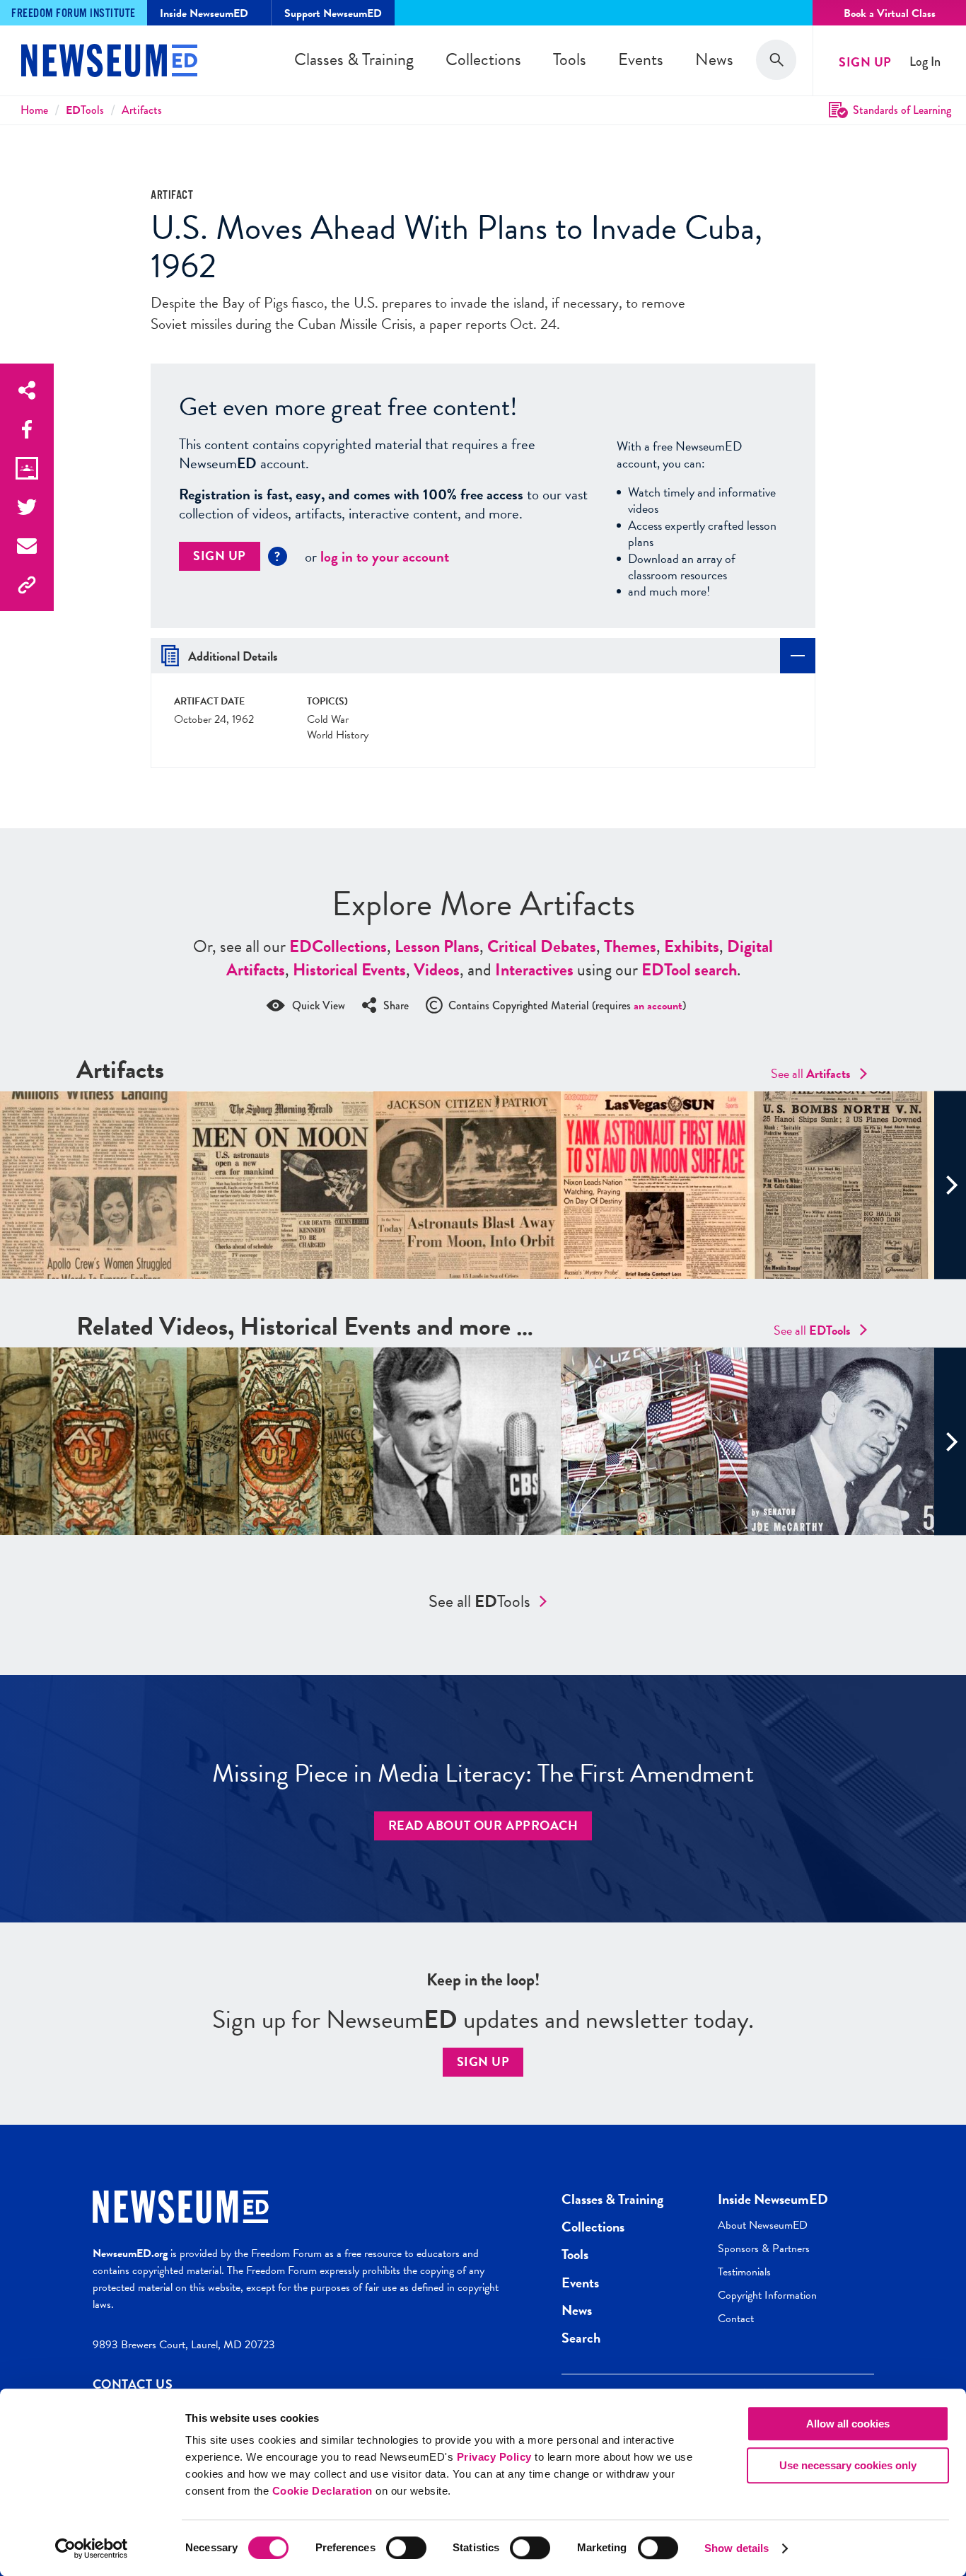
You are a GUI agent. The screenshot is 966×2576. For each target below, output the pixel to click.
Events (641, 59)
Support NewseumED (333, 13)
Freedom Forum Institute (74, 14)
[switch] (406, 2548)
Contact (736, 2319)
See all (811, 1073)
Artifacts (142, 110)
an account (658, 1006)
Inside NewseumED (773, 2199)
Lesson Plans (437, 946)
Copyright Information (767, 2295)
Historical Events (349, 970)
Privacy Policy (494, 2457)
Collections (483, 59)
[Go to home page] (109, 62)
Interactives (534, 970)
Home (34, 110)
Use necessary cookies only (848, 2465)
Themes (630, 946)
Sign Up (865, 62)
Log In (925, 62)
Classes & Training (354, 59)
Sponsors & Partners (764, 2249)
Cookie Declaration (322, 2491)
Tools (570, 59)
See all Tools (479, 1601)
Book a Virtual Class (890, 13)
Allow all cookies (848, 2424)
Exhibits (692, 946)
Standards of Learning (902, 110)
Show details (737, 2548)
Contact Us (133, 2384)
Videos (437, 970)
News (714, 59)
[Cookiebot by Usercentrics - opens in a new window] (92, 2548)
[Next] (950, 1185)
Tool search (689, 970)
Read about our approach (483, 1825)
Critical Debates (542, 946)
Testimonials (744, 2272)
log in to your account (385, 557)
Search (581, 2338)
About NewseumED (763, 2225)
